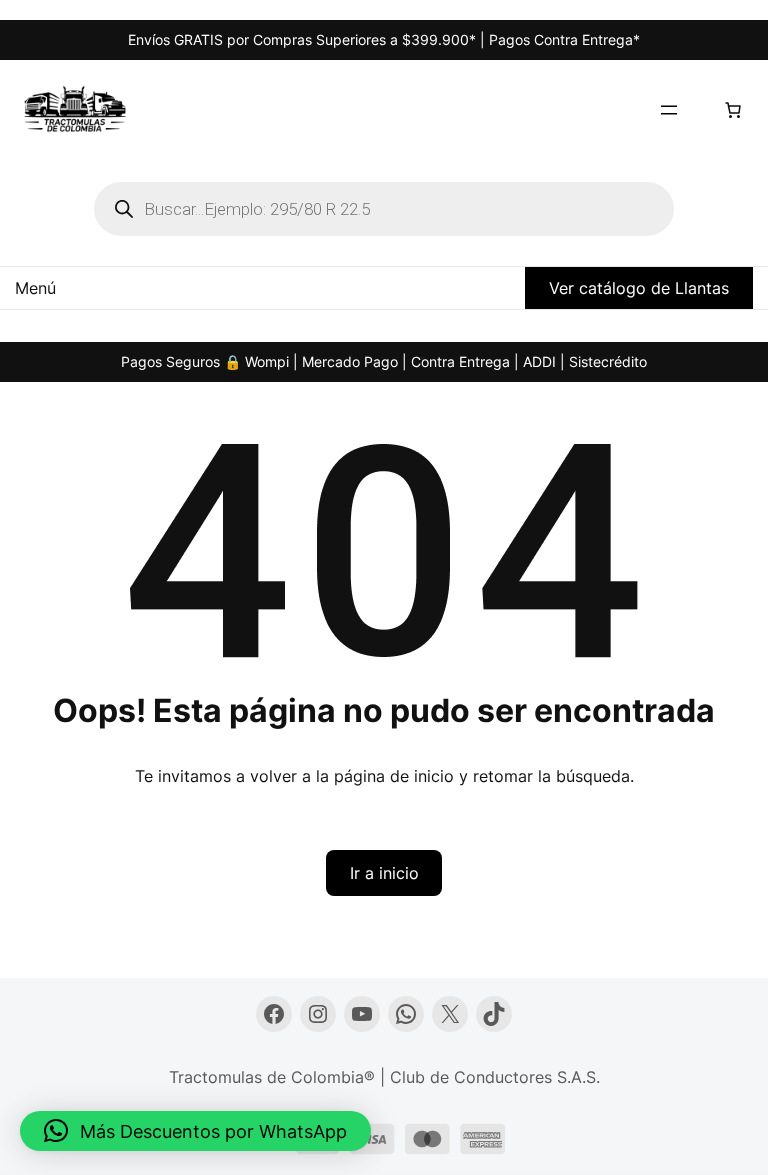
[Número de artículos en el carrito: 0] (733, 110)
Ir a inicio (384, 873)
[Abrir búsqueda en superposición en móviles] (384, 209)
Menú (35, 288)
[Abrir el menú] (669, 110)
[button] (195, 1131)
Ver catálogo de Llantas (639, 288)
